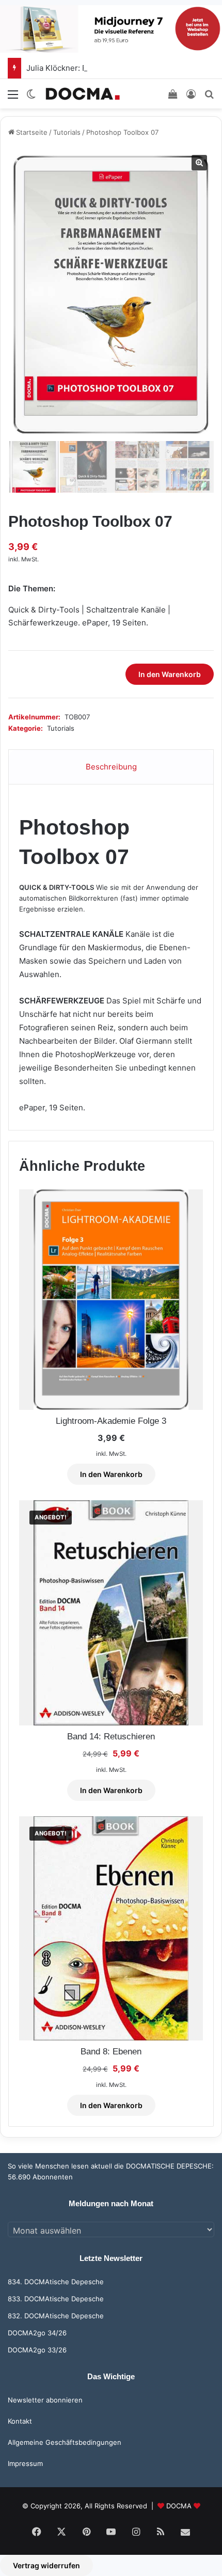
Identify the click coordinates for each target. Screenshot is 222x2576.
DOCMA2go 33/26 (37, 2350)
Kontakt (20, 2421)
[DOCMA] (83, 94)
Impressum (25, 2463)
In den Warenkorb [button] (111, 1474)
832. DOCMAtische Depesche (56, 2316)
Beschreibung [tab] (111, 767)
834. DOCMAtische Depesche (56, 2282)
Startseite (32, 132)
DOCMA (179, 2506)
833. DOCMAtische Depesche (56, 2299)
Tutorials (67, 132)
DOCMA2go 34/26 (37, 2333)
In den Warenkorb (170, 674)
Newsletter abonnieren (45, 2400)
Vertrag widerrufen (46, 2565)
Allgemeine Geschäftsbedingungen (65, 2442)
